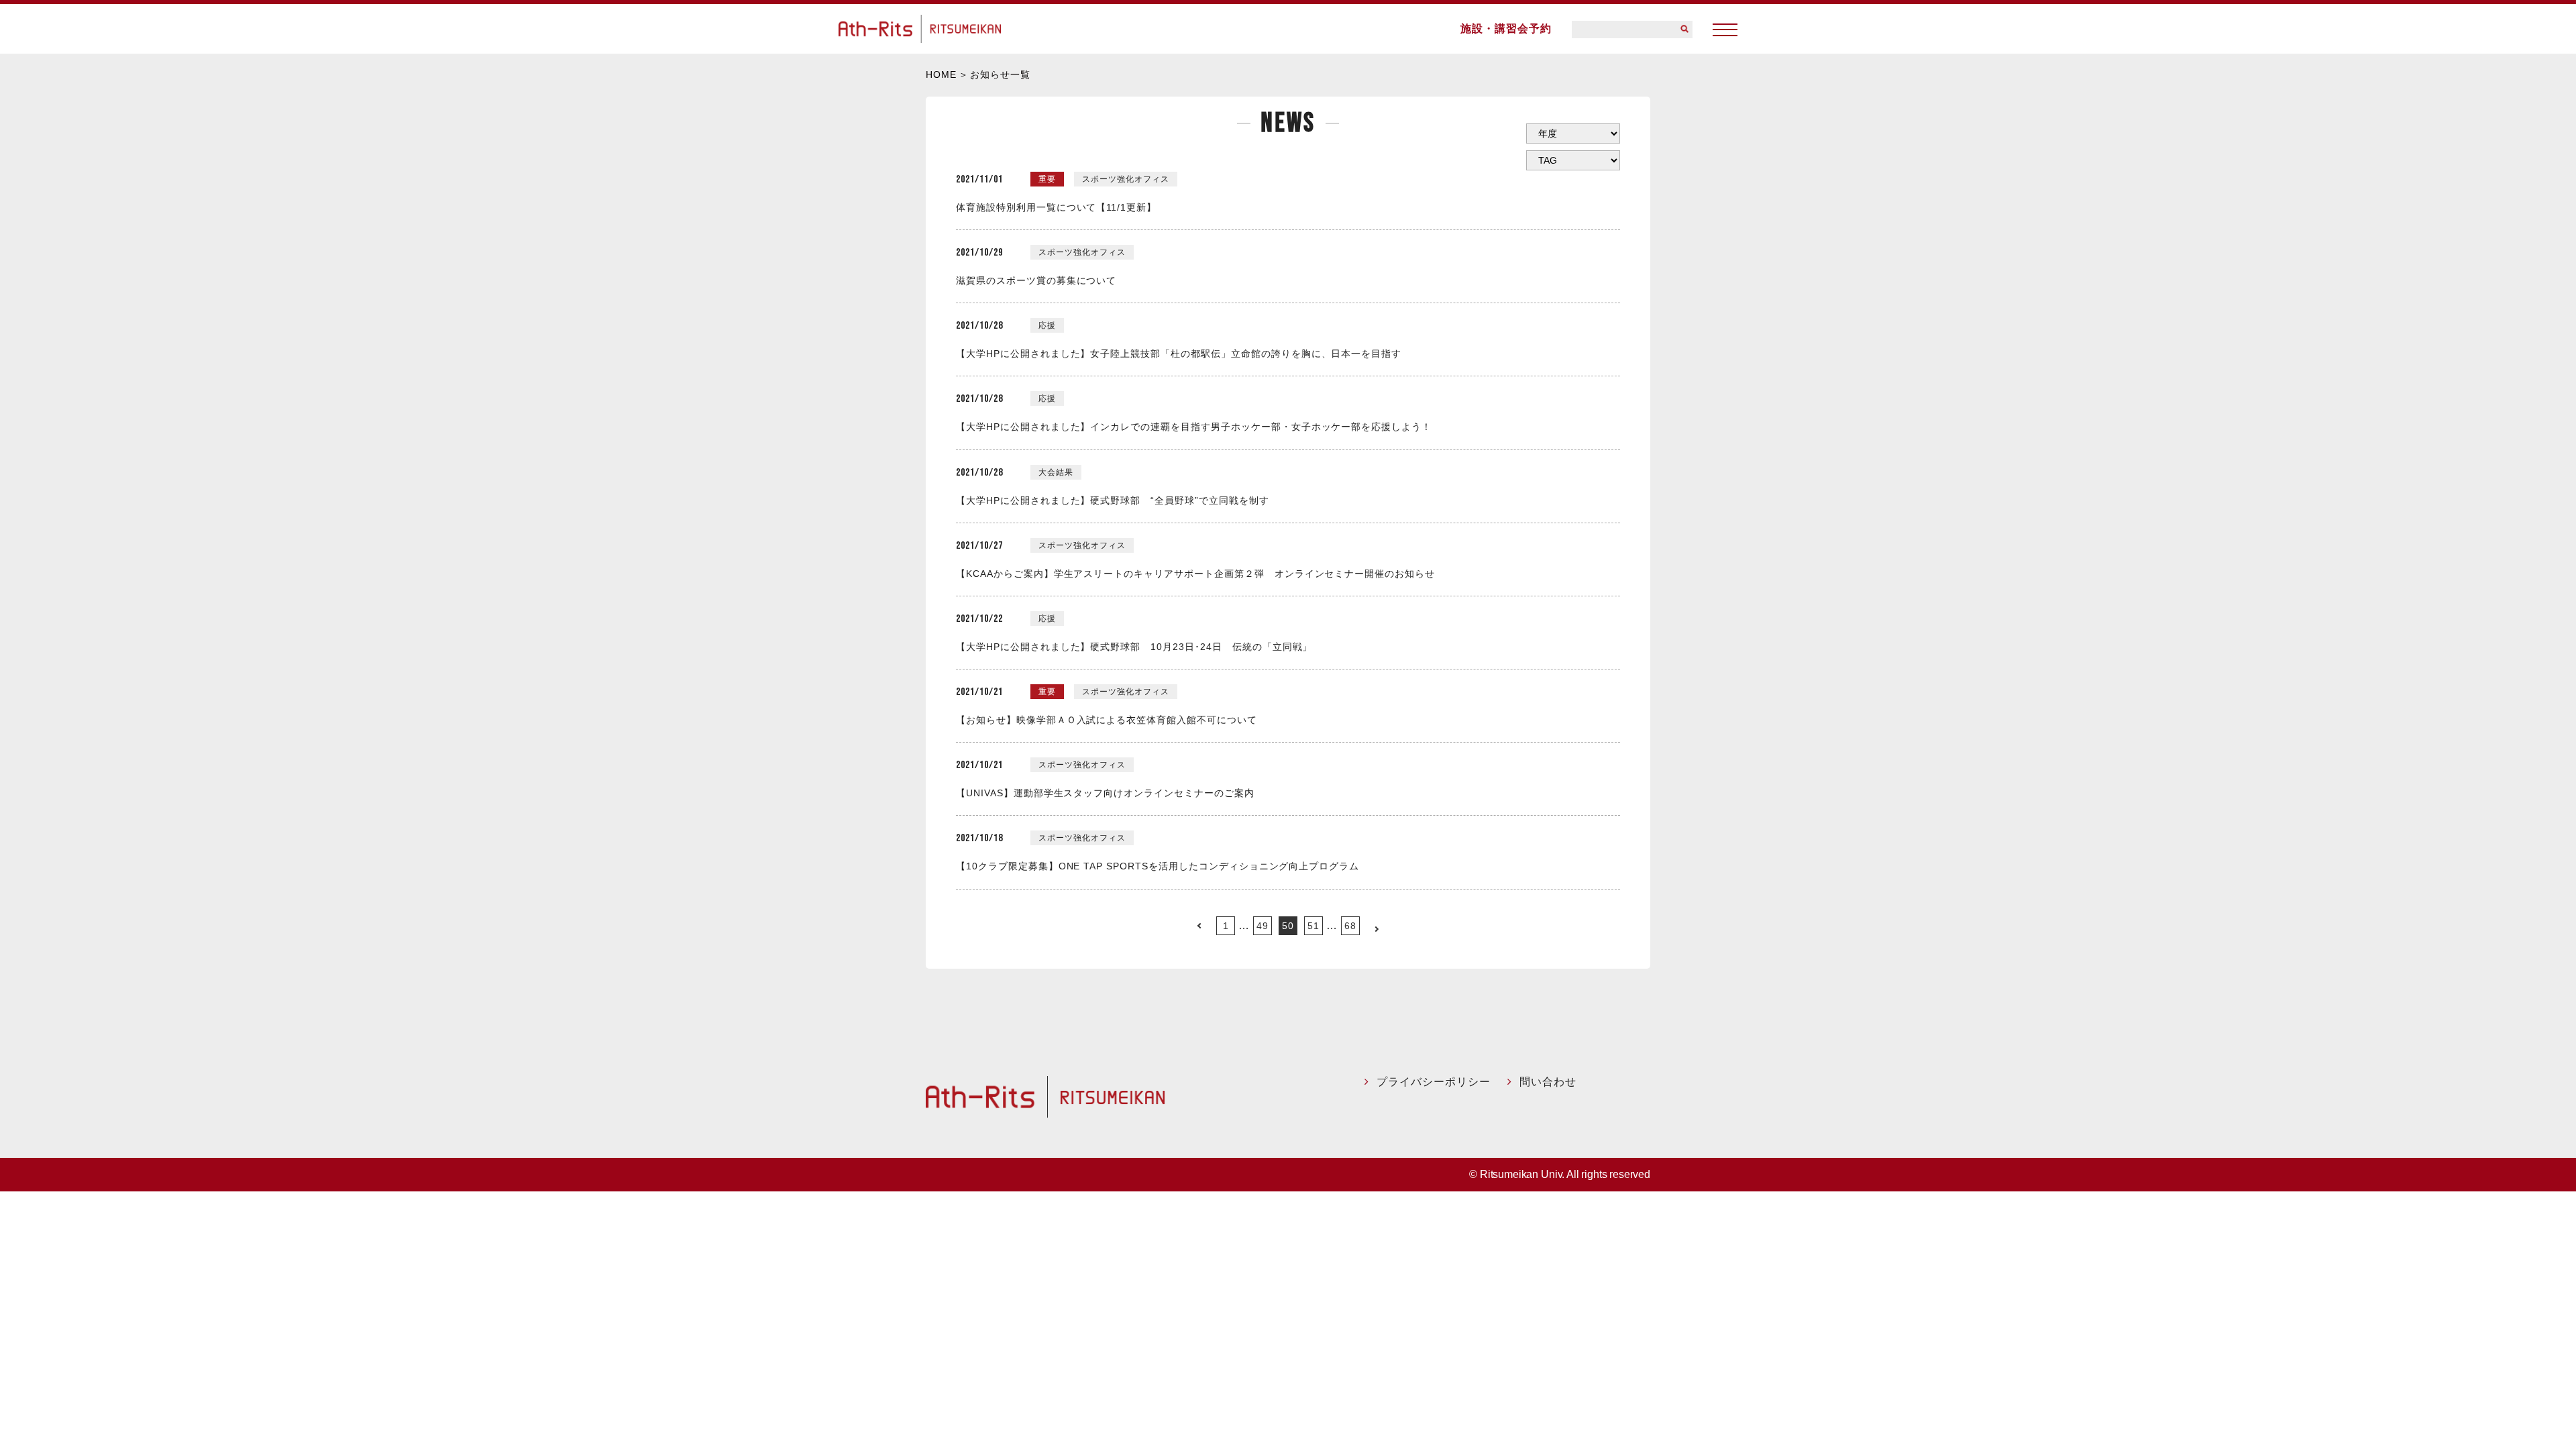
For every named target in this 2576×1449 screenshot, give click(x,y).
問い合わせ (1548, 1082)
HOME (941, 74)
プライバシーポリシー (1434, 1082)
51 (1313, 926)
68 (1350, 926)
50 (1288, 926)
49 (1263, 926)
